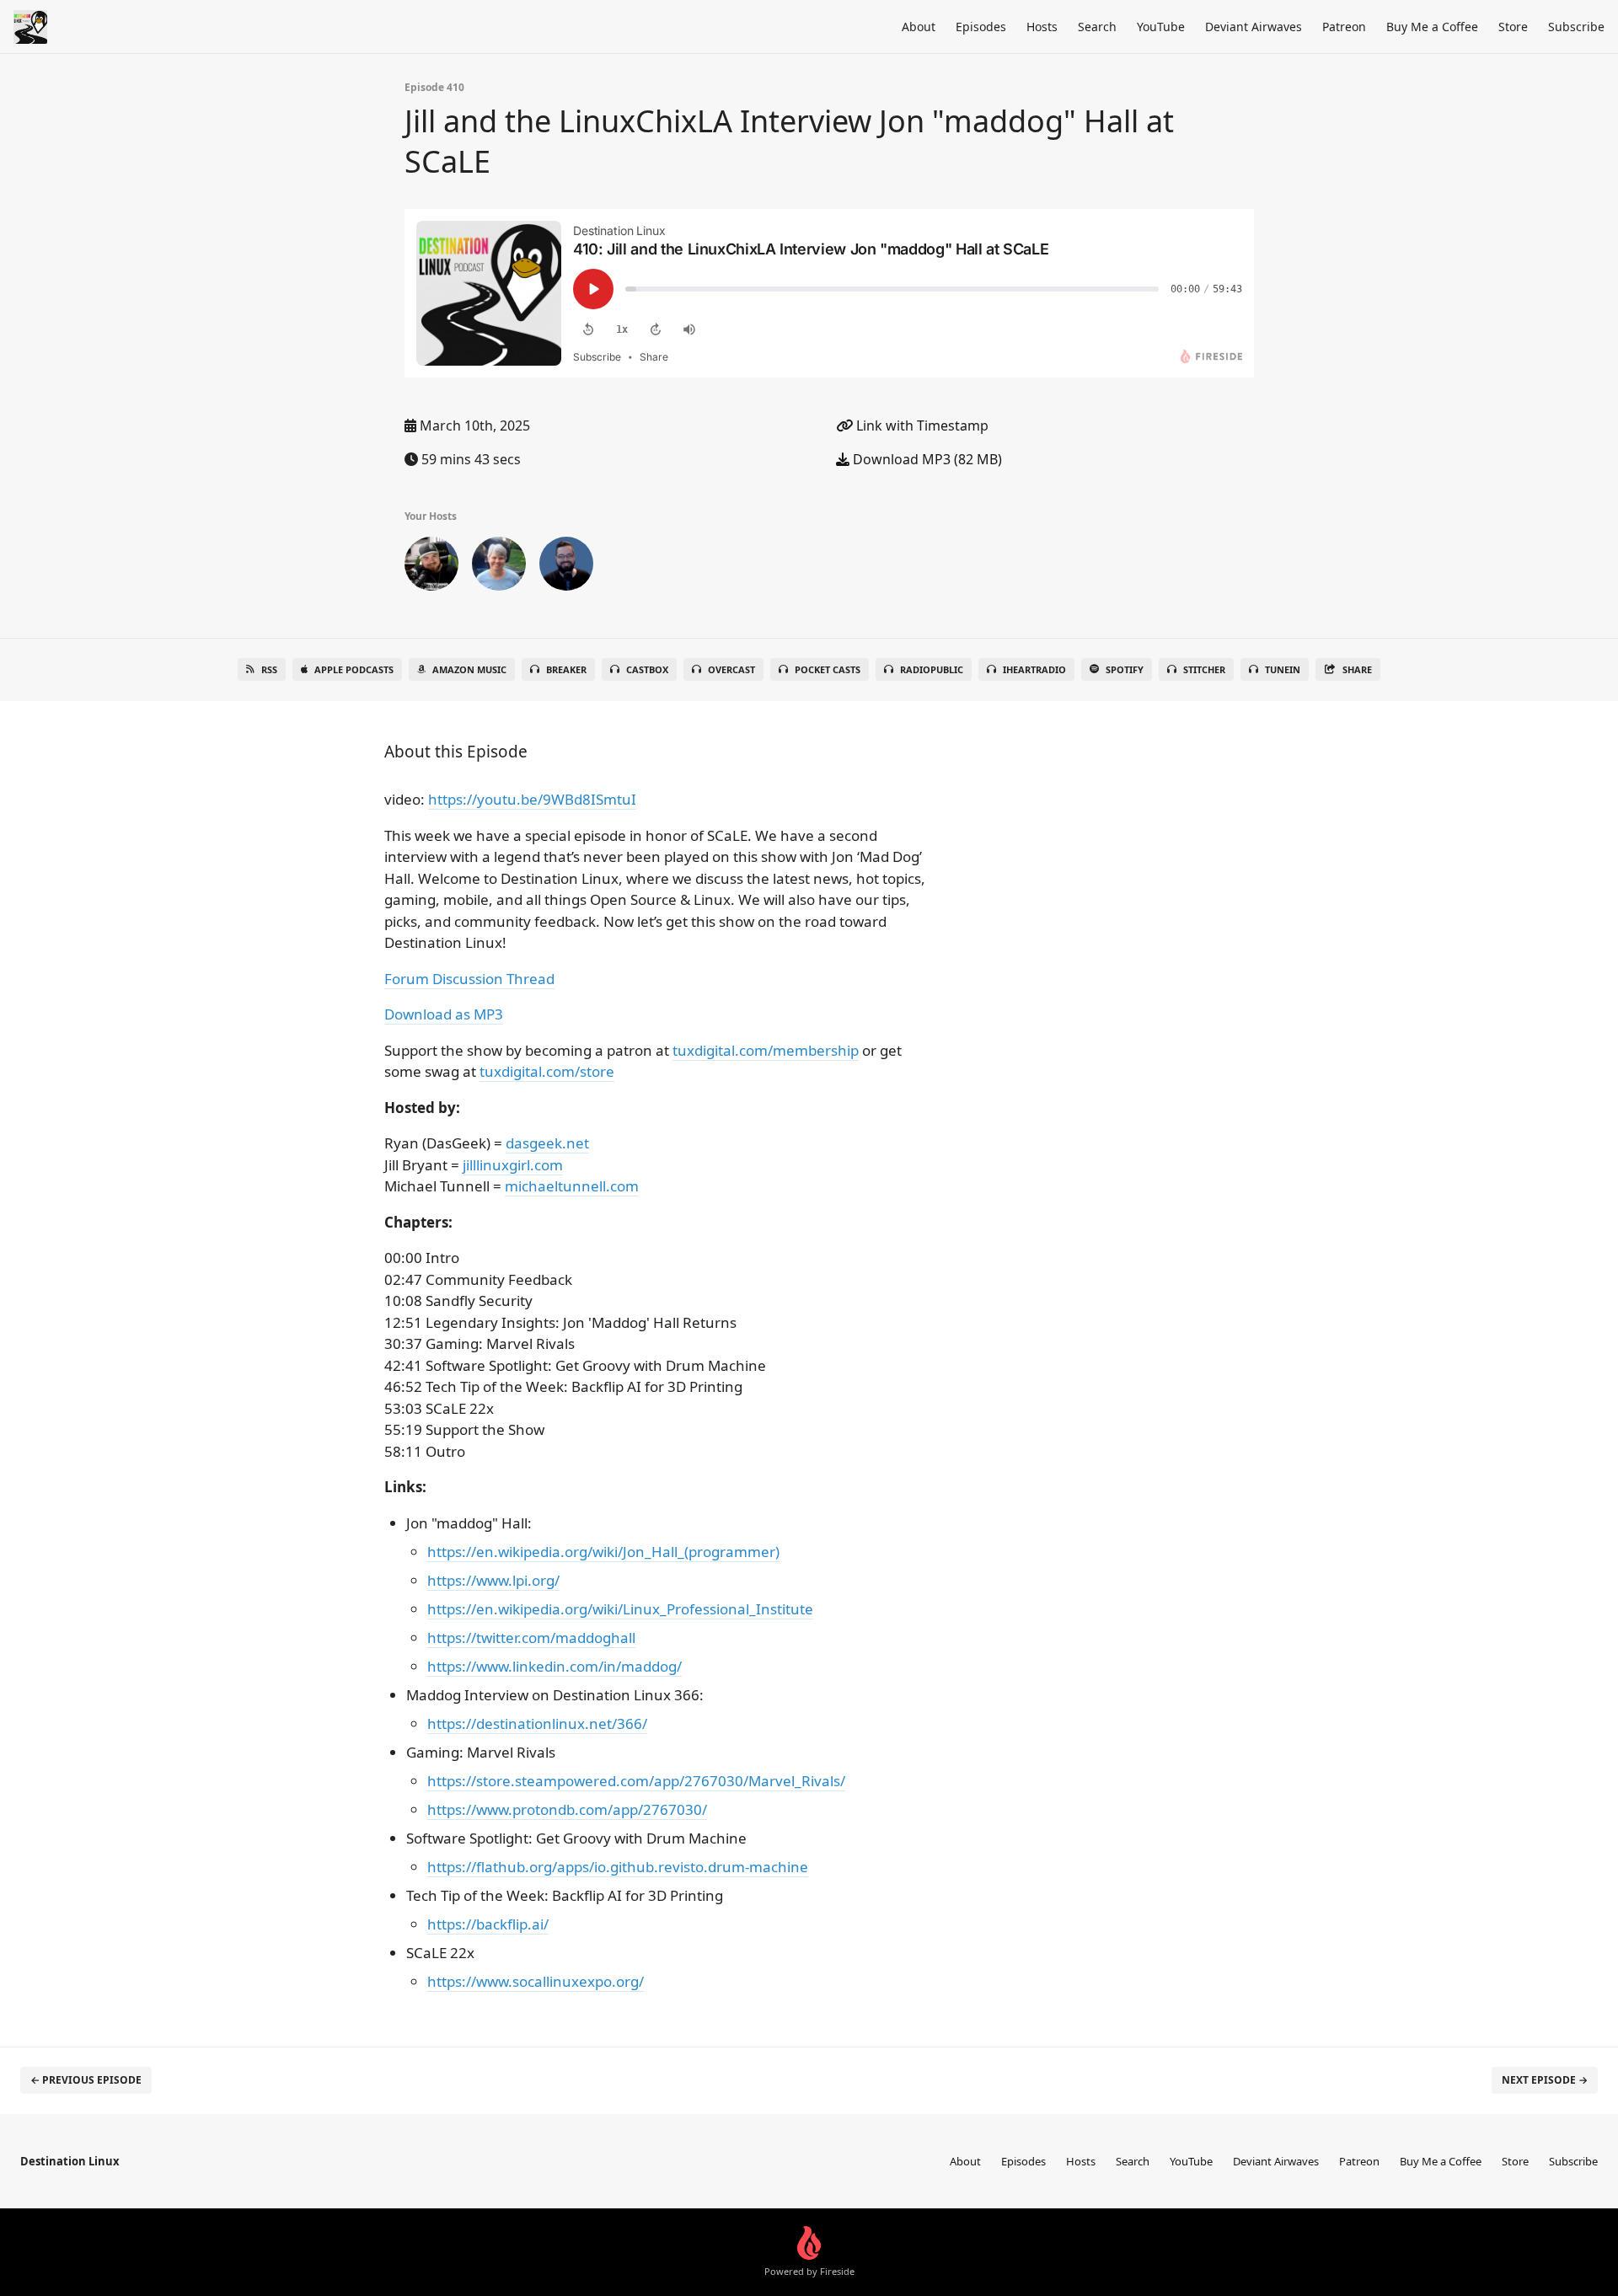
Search (1097, 27)
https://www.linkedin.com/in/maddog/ (555, 1666)
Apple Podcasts (354, 669)
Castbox (647, 669)
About (919, 27)
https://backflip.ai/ (488, 1924)
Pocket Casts (828, 669)
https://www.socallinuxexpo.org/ (536, 1981)
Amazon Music (469, 669)
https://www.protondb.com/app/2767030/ (567, 1809)
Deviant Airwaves (1254, 27)
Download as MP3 (444, 1014)
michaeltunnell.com (572, 1186)
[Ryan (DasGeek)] (431, 567)
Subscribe (1576, 27)
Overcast (731, 669)
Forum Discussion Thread (469, 979)
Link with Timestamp (921, 425)
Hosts (1042, 27)
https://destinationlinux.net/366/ (537, 1723)
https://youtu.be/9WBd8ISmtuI (532, 799)
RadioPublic (932, 669)
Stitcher (1204, 669)
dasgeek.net (547, 1143)
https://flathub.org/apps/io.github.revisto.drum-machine (618, 1867)
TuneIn (1283, 669)
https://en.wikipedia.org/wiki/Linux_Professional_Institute (620, 1609)
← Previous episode (86, 2080)
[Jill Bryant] (499, 567)
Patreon (1344, 27)
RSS (269, 669)
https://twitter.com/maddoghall (531, 1638)
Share (1357, 669)
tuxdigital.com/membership (766, 1050)
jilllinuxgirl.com (513, 1165)
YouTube (1161, 27)
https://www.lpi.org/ (493, 1580)
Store (1513, 27)
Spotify (1125, 669)
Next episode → (1545, 2080)
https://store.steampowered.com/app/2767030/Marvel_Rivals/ (636, 1781)
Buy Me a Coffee (1432, 27)
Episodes (981, 27)
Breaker (566, 669)
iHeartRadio (1034, 669)
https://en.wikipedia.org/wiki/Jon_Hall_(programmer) (603, 1552)
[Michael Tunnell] (566, 567)
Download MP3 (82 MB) (926, 459)
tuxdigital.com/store (547, 1071)
